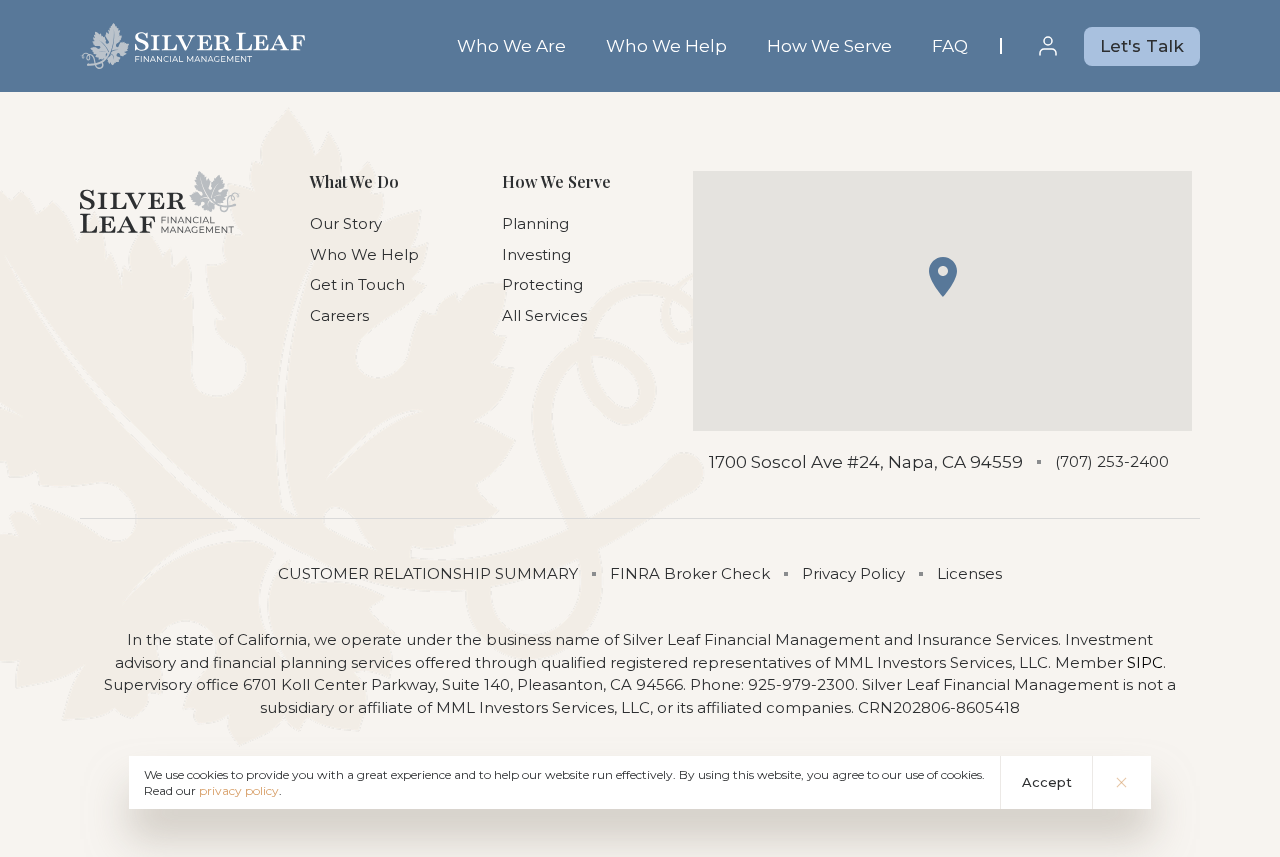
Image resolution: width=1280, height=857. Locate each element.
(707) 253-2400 (1112, 461)
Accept (1047, 782)
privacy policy (239, 790)
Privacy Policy (853, 573)
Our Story (346, 223)
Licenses (969, 573)
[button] (943, 277)
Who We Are (511, 46)
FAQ (950, 46)
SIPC (1145, 662)
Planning (535, 223)
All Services (544, 315)
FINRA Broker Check (690, 573)
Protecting (542, 284)
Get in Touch (357, 284)
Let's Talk (1142, 46)
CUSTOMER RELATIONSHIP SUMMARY (428, 573)
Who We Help (666, 46)
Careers (339, 315)
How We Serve (829, 46)
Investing (536, 254)
